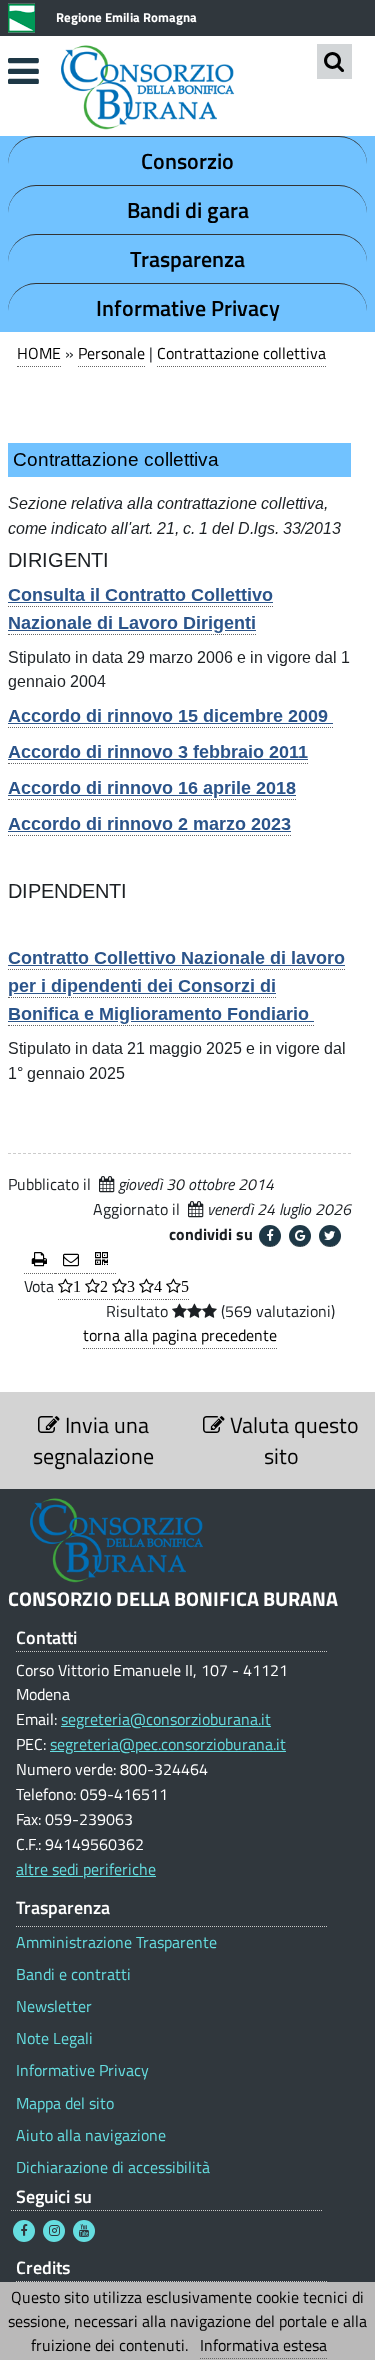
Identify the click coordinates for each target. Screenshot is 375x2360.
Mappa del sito (65, 2103)
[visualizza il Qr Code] (101, 1260)
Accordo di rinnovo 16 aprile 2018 (152, 788)
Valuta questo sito (292, 1440)
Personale (111, 353)
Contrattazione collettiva (241, 353)
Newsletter (54, 2006)
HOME (39, 353)
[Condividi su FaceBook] (270, 1236)
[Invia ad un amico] (71, 1260)
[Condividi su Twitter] (330, 1236)
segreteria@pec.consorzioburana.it (168, 1744)
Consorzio (187, 161)
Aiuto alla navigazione (91, 2135)
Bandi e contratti (73, 1974)
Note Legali (54, 2038)
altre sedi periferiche (86, 1869)
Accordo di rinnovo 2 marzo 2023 (149, 824)
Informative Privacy (188, 308)
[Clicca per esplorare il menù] (23, 71)
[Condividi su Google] (300, 1236)
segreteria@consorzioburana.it (166, 1719)
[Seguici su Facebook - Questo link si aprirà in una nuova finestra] (24, 2231)
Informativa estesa (263, 2345)
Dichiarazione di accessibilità (113, 2167)
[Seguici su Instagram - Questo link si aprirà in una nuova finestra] (54, 2231)
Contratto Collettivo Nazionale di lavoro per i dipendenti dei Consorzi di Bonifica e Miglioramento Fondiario (176, 986)
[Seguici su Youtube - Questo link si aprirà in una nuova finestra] (84, 2231)
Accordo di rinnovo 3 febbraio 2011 (158, 752)
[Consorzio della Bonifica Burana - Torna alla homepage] (187, 89)
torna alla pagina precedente (180, 1335)
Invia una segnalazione (93, 1440)
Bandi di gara (188, 210)
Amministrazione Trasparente (116, 1942)
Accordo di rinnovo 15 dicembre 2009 (170, 716)
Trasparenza (187, 259)
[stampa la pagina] (39, 1260)
